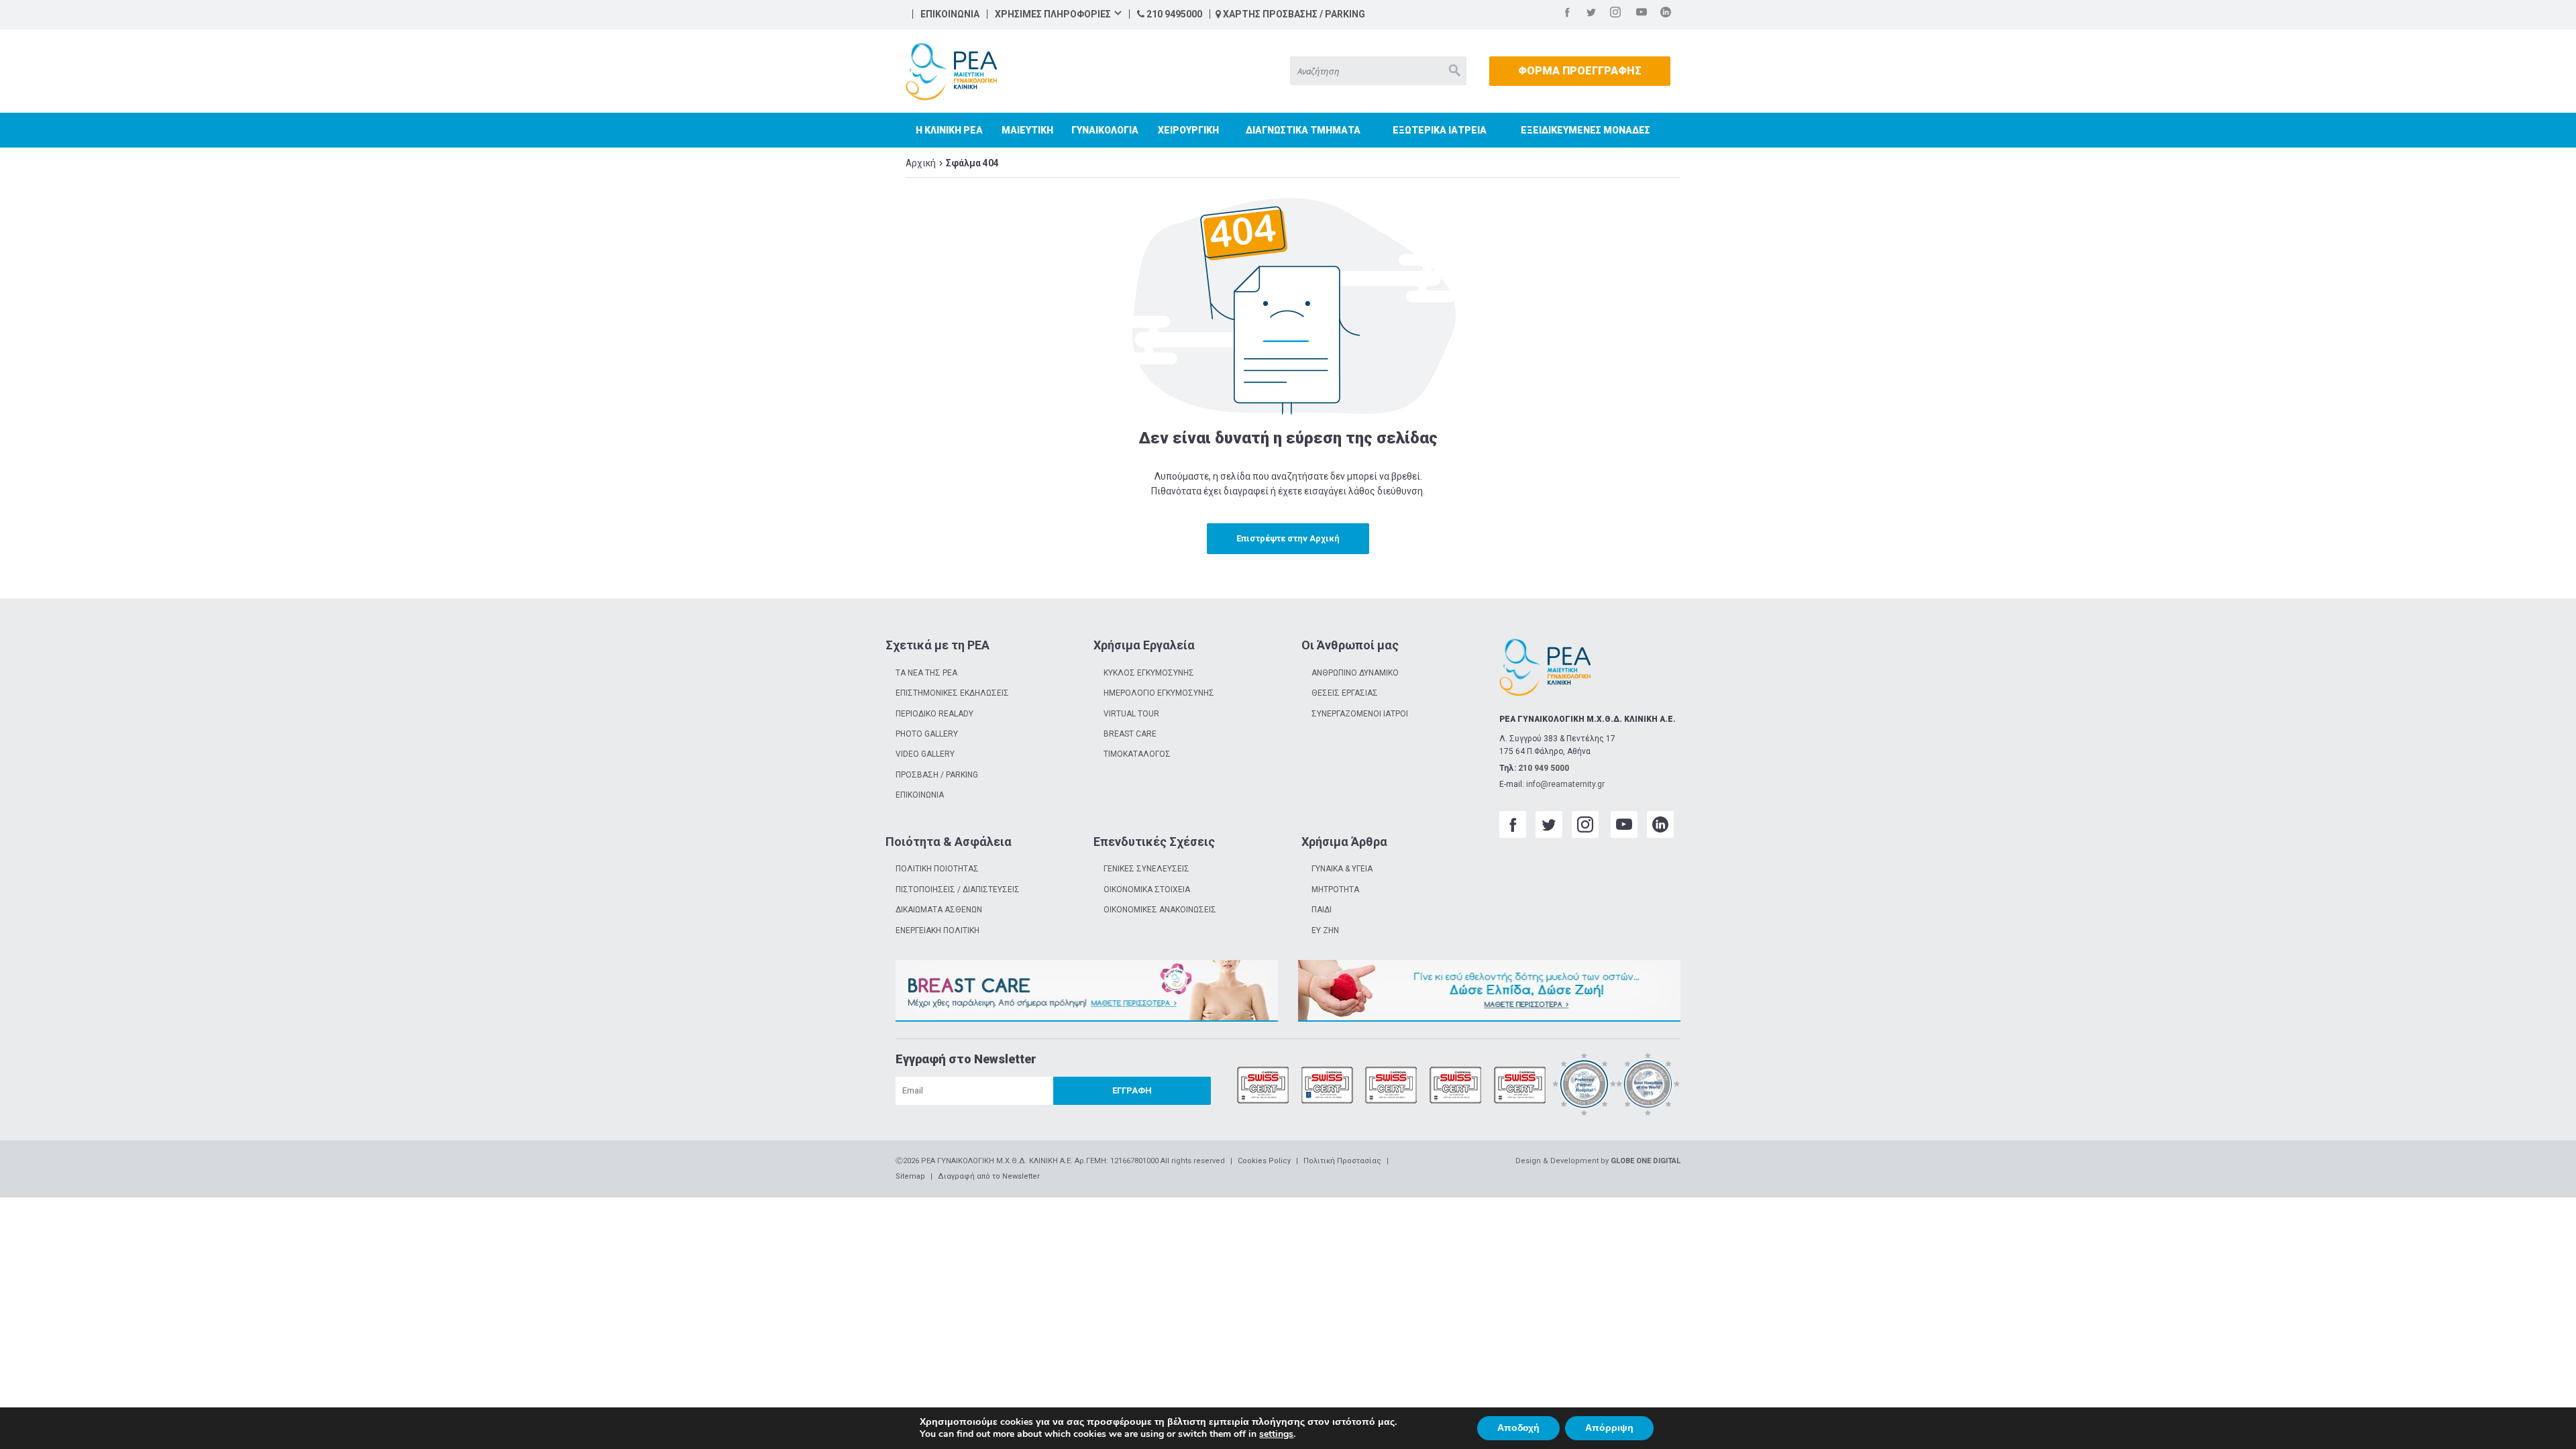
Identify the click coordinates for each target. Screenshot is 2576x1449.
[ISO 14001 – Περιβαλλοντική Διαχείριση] (1391, 1086)
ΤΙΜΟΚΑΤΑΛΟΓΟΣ (1137, 754)
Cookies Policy (1264, 1161)
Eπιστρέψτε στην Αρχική (1288, 538)
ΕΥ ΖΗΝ (1325, 930)
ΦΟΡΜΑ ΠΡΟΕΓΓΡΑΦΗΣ (1580, 71)
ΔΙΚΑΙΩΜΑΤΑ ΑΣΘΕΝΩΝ (939, 910)
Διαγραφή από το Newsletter (989, 1176)
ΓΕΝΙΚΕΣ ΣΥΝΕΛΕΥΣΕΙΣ (1146, 869)
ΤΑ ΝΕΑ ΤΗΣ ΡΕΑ (926, 673)
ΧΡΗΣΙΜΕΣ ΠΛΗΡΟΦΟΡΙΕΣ (1053, 14)
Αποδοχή (1518, 1428)
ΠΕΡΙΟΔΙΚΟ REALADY (934, 714)
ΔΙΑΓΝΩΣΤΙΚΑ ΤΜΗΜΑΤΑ (1303, 130)
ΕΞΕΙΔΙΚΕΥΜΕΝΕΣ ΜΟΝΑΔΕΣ (1586, 130)
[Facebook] (1567, 14)
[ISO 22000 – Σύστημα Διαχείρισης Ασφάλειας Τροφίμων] (1456, 1086)
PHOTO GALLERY (927, 734)
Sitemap (910, 1176)
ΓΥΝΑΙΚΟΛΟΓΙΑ (1105, 130)
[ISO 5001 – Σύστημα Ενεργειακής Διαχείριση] (1520, 1086)
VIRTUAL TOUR (1131, 714)
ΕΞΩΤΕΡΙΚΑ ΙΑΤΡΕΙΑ (1440, 130)
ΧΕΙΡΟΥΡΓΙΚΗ (1188, 130)
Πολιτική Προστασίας (1342, 1161)
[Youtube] (1642, 14)
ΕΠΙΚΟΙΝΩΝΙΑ (950, 14)
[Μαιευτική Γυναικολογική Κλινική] (951, 72)
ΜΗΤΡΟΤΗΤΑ (1335, 890)
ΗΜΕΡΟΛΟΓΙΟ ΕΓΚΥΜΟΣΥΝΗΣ (1159, 693)
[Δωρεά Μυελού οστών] (1489, 991)
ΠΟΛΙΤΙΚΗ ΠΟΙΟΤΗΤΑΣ (937, 869)
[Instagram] (1615, 14)
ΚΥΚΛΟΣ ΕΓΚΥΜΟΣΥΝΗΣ (1149, 673)
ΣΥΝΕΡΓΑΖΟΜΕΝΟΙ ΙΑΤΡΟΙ (1360, 714)
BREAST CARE (1130, 734)
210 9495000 (1173, 14)
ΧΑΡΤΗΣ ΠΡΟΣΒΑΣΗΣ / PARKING (1293, 14)
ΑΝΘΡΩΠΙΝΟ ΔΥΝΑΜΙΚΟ (1355, 673)
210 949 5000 (1544, 768)
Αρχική (921, 163)
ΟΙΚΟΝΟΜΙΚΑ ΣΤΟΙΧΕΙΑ (1147, 890)
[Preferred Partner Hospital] (1585, 1086)
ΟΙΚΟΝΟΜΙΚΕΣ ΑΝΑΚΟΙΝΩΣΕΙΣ (1160, 910)
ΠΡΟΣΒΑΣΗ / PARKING (937, 775)
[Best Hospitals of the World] (1648, 1086)
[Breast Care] (1087, 991)
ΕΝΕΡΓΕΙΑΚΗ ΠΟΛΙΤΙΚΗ (937, 930)
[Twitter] (1591, 14)
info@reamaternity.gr (1565, 784)
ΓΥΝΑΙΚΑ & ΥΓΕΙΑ (1342, 869)
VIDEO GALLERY (925, 754)
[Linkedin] (1666, 14)
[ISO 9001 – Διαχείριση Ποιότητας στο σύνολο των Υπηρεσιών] (1263, 1086)
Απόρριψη (1609, 1428)
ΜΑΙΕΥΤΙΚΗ (1027, 130)
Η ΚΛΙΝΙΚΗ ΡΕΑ (949, 130)
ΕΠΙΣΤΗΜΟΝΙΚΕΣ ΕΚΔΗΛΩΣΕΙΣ (952, 693)
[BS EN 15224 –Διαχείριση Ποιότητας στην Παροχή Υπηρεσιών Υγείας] (1328, 1086)
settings (1276, 1434)
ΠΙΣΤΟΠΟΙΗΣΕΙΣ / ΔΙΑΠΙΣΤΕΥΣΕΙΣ (958, 890)
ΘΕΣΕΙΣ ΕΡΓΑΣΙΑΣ (1345, 693)
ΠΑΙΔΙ (1322, 910)
